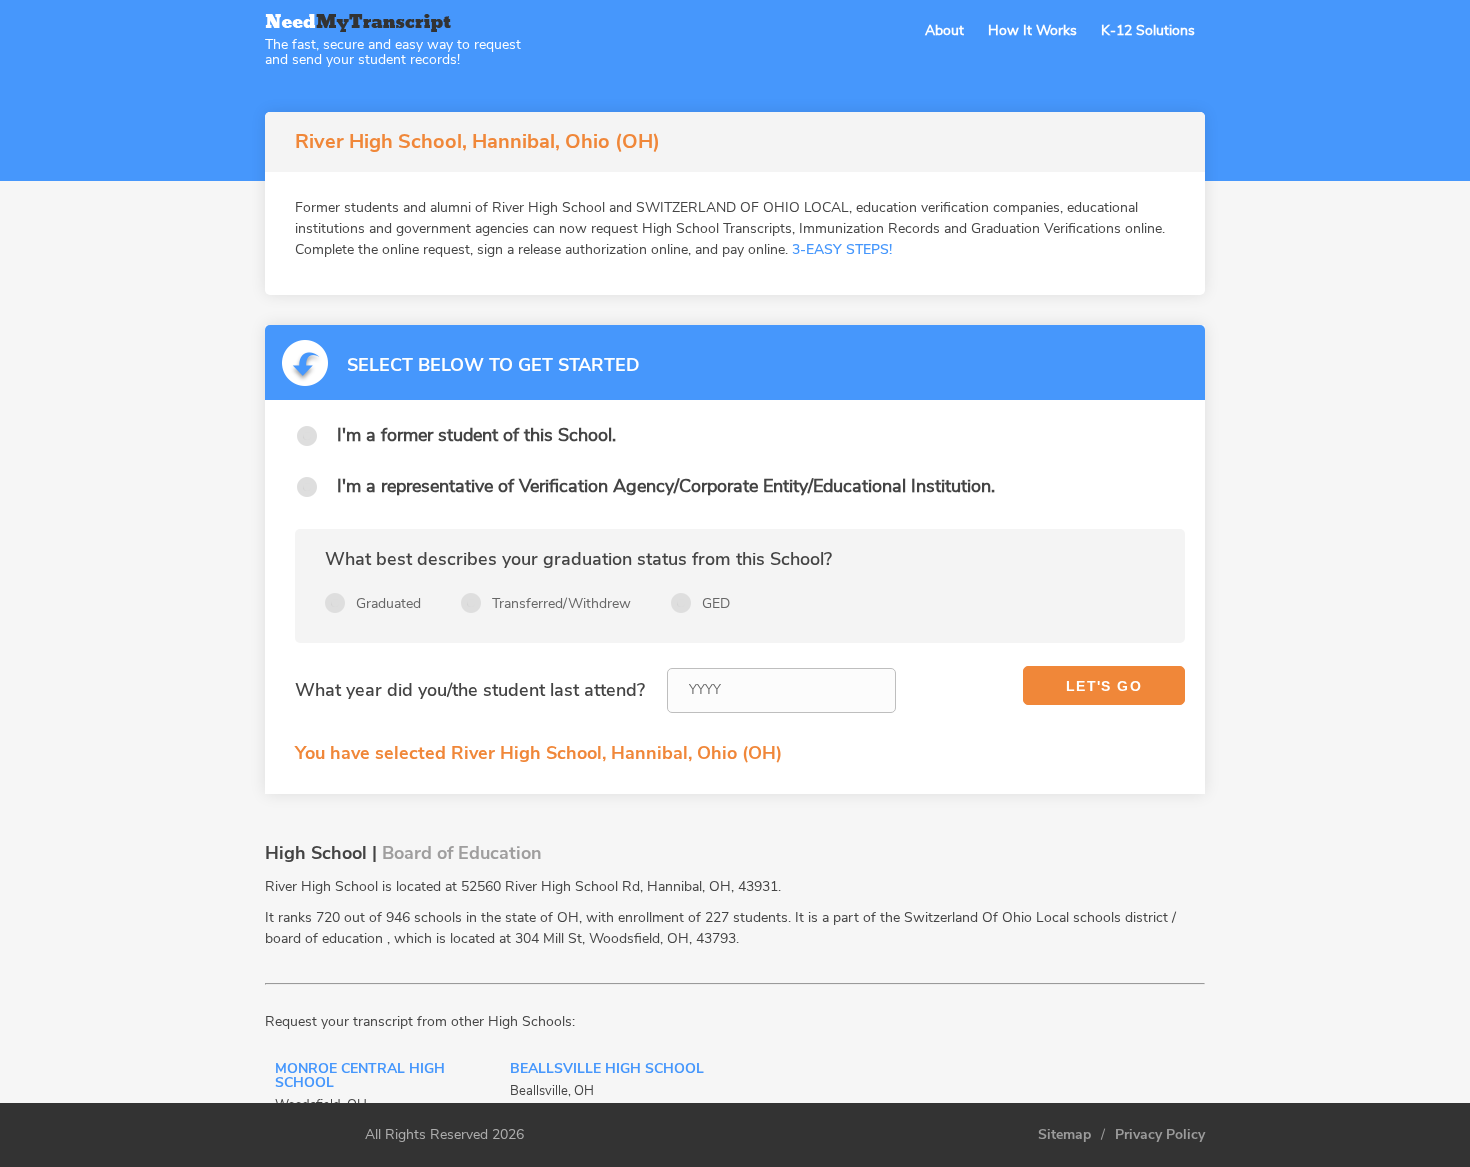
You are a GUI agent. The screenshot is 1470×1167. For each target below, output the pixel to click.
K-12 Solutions (1148, 30)
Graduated (388, 603)
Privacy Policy (1160, 1135)
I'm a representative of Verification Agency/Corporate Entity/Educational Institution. (666, 486)
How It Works (1032, 30)
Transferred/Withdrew (561, 603)
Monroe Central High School (360, 1077)
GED (716, 603)
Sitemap (1064, 1135)
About (944, 30)
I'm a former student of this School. (476, 435)
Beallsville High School (607, 1070)
